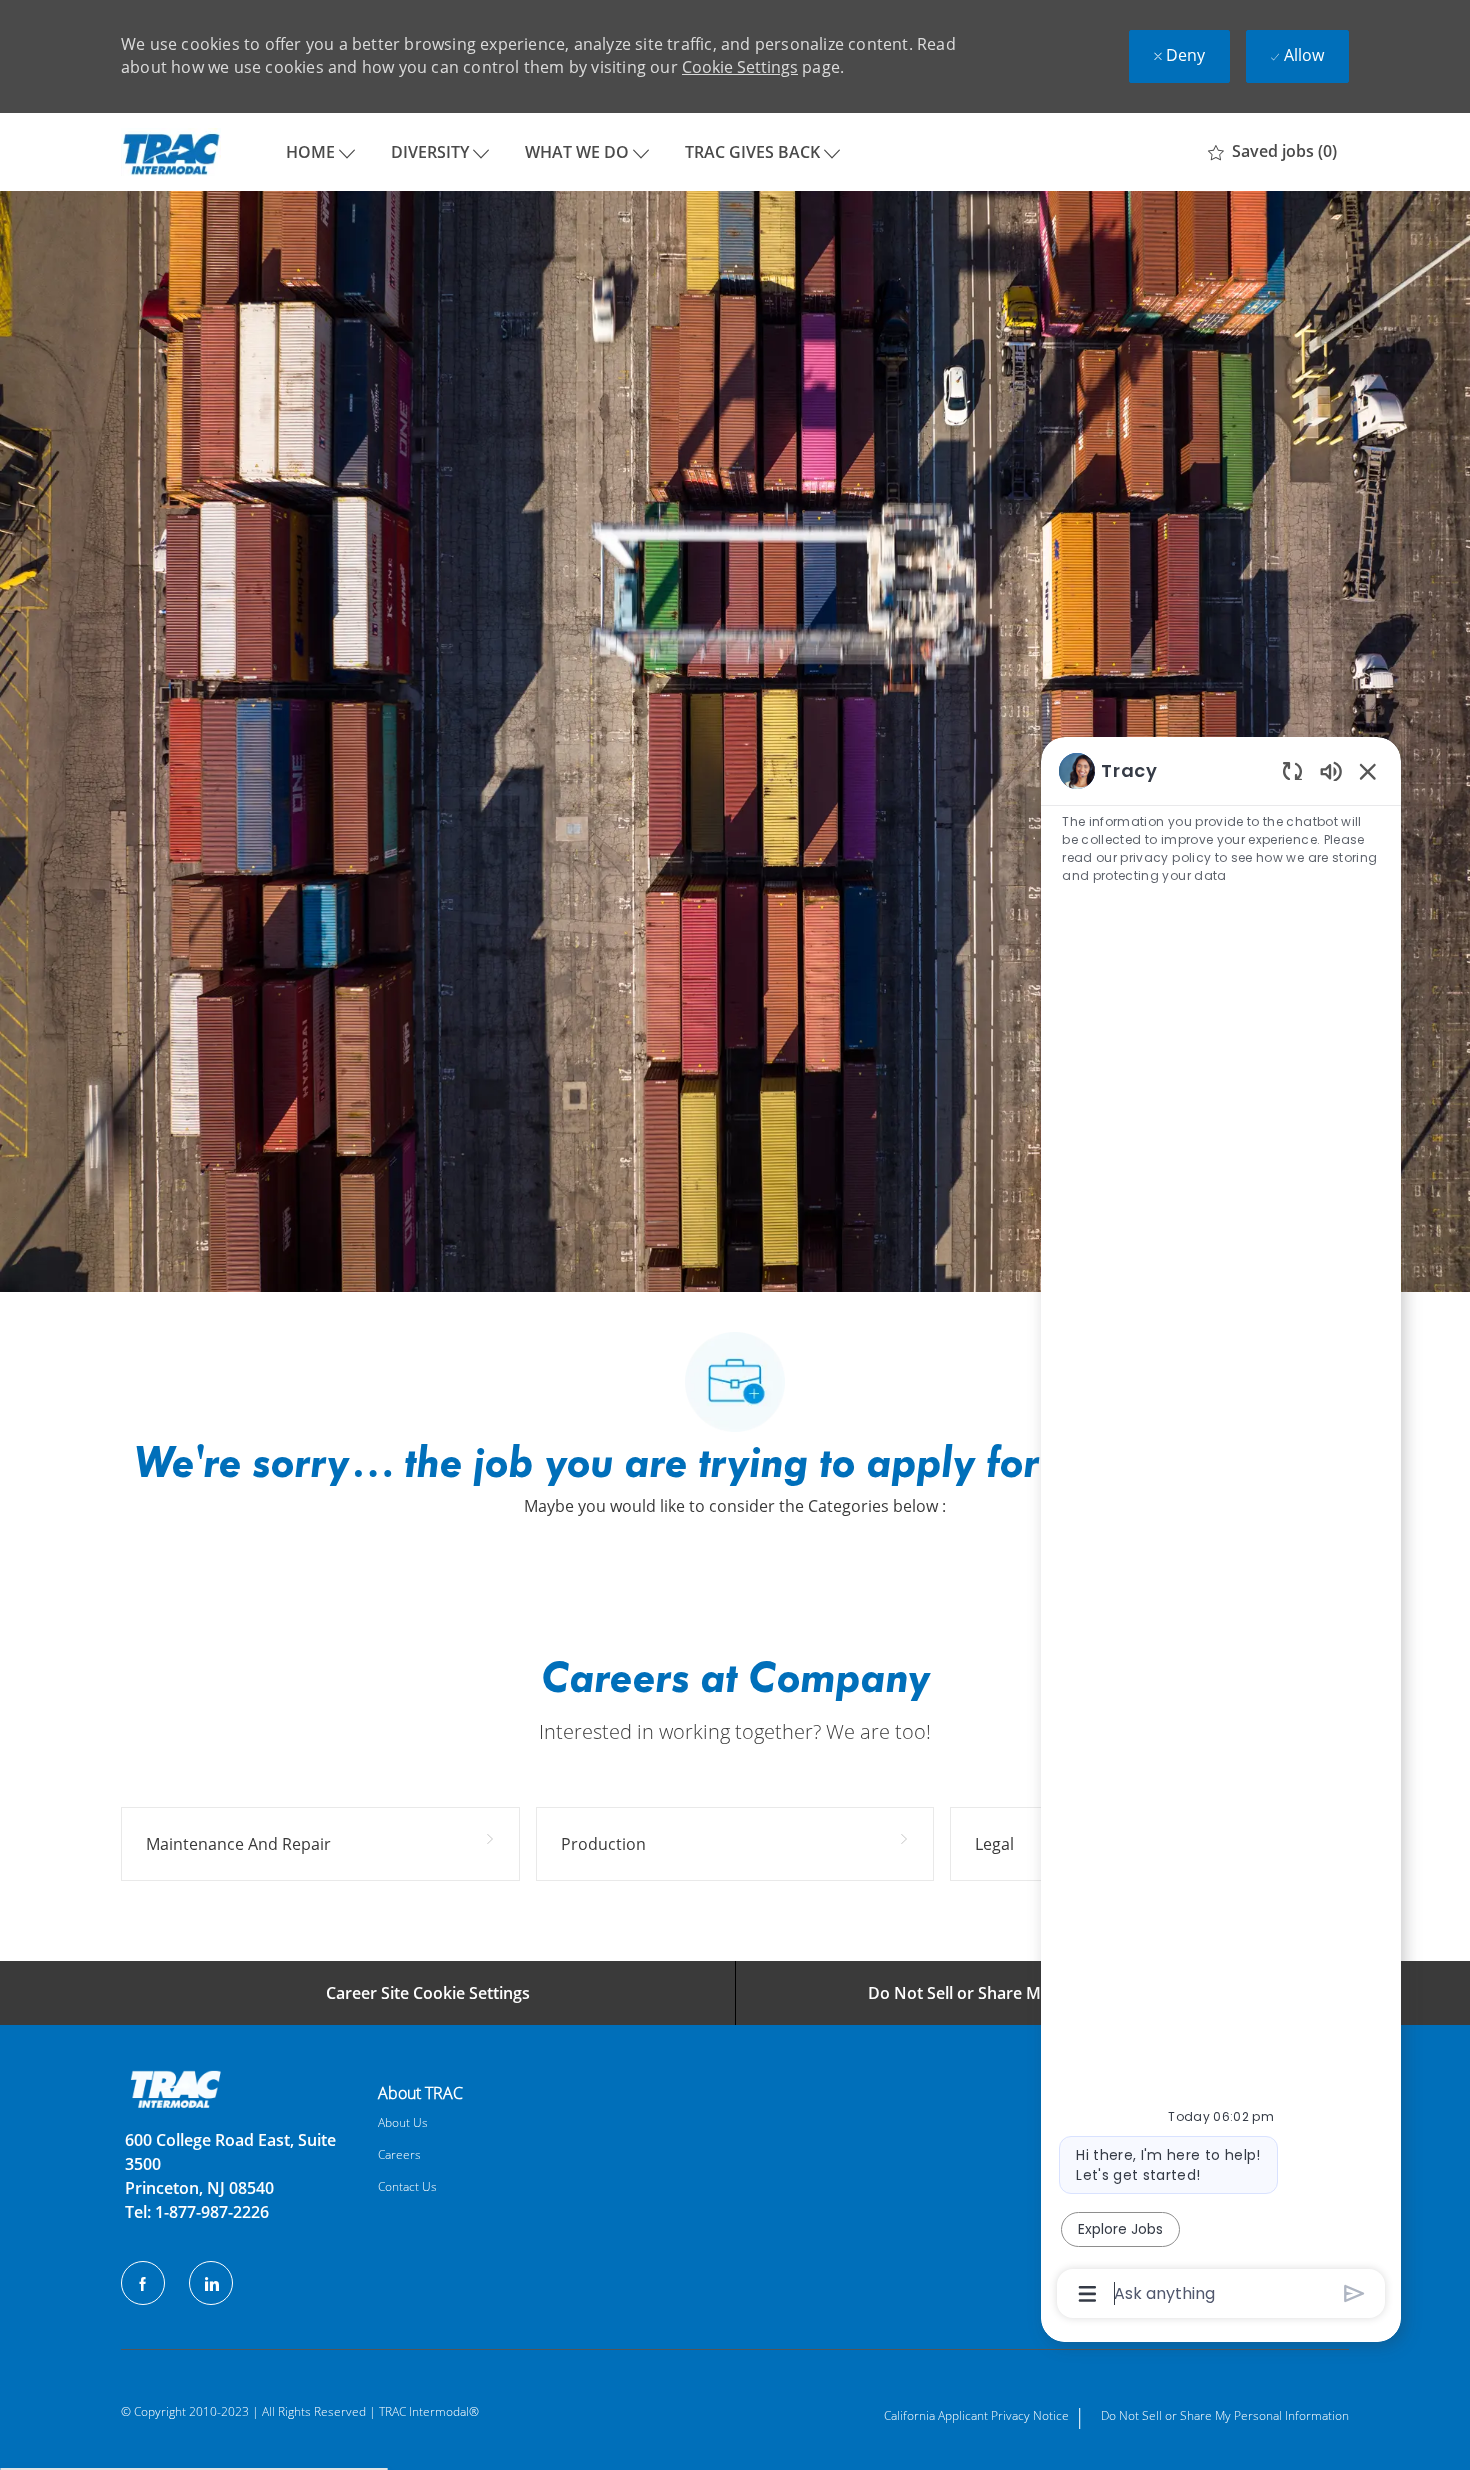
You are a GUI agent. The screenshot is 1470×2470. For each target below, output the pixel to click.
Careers (399, 2154)
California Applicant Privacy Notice (976, 2415)
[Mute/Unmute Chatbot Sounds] (1331, 770)
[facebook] (143, 2283)
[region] (1221, 1531)
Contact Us (407, 2186)
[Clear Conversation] (1292, 770)
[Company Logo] (171, 152)
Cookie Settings (740, 67)
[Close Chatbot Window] (1368, 771)
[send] (1354, 2293)
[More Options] (1087, 2294)
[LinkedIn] (211, 2283)
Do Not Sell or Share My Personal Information (1225, 2415)
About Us (403, 2122)
